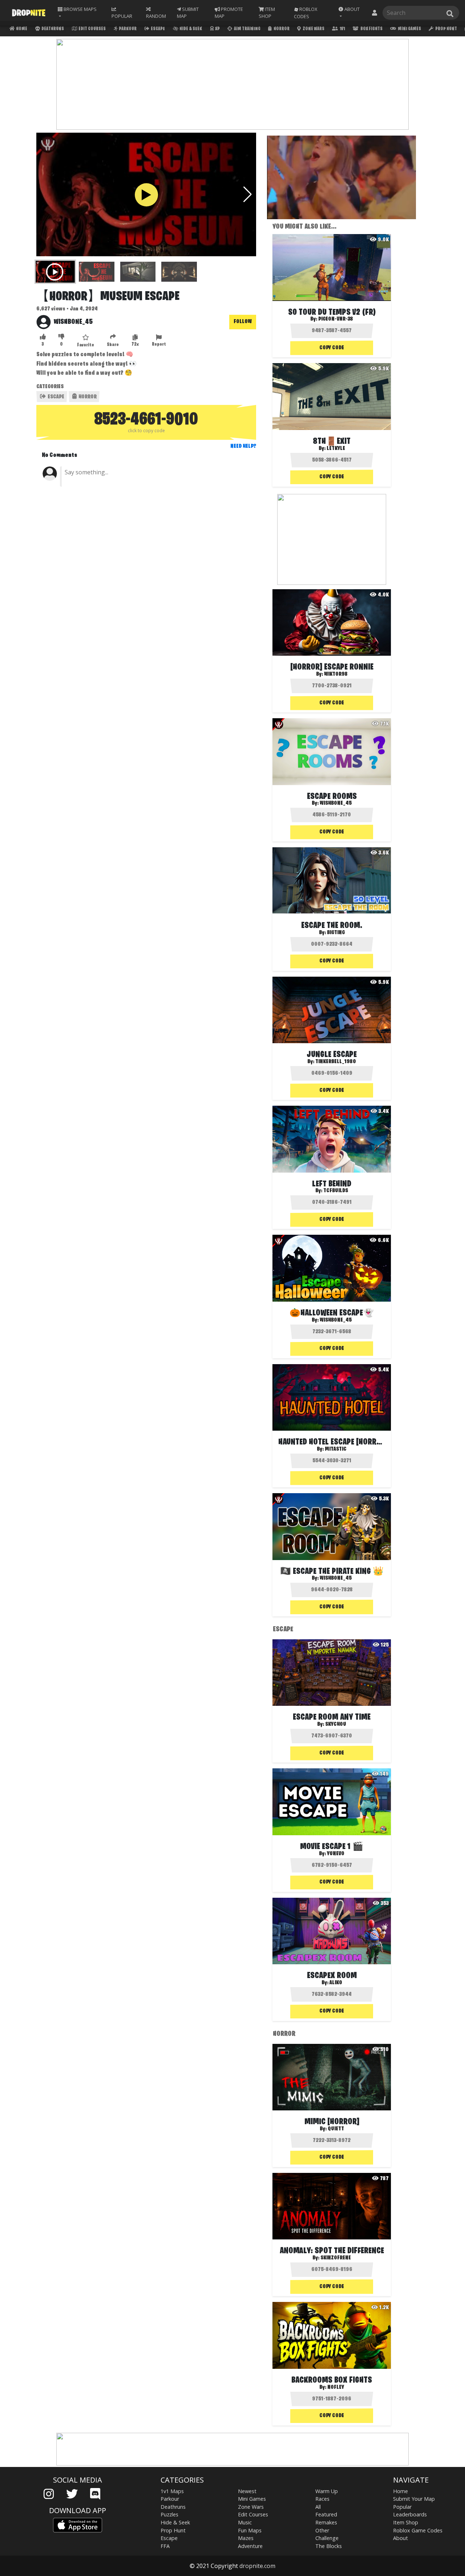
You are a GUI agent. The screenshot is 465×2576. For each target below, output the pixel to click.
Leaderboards (410, 2514)
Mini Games (409, 29)
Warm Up (327, 2491)
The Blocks (329, 2546)
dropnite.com (257, 2566)
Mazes (246, 2538)
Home (21, 29)
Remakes (326, 2522)
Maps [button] (80, 9)
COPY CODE (332, 348)
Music (245, 2522)
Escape (157, 29)
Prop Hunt (446, 29)
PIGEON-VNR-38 (336, 319)
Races (322, 2499)
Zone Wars (313, 29)
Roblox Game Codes (418, 2530)
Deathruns (52, 29)
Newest (247, 2491)
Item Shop (406, 2522)
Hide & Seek (190, 29)
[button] (351, 13)
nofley (336, 2387)
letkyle (336, 449)
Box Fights (371, 29)
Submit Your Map (414, 2499)
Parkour (127, 29)
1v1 (342, 29)
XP (217, 29)
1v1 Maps (172, 2491)
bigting (336, 933)
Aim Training (247, 29)
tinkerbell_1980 (336, 1062)
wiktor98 (336, 674)
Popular (402, 2507)
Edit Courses (92, 29)
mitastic (336, 1449)
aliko (336, 1983)
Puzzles (169, 2514)
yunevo (336, 1854)
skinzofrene (336, 2258)
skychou (336, 1724)
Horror (281, 29)
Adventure (250, 2546)
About (401, 2538)
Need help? (243, 446)
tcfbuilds (336, 1191)
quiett (336, 2129)
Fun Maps (250, 2530)
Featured (326, 2514)
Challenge (327, 2538)
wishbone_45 (73, 322)
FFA (165, 2546)
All (318, 2507)
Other (322, 2530)
